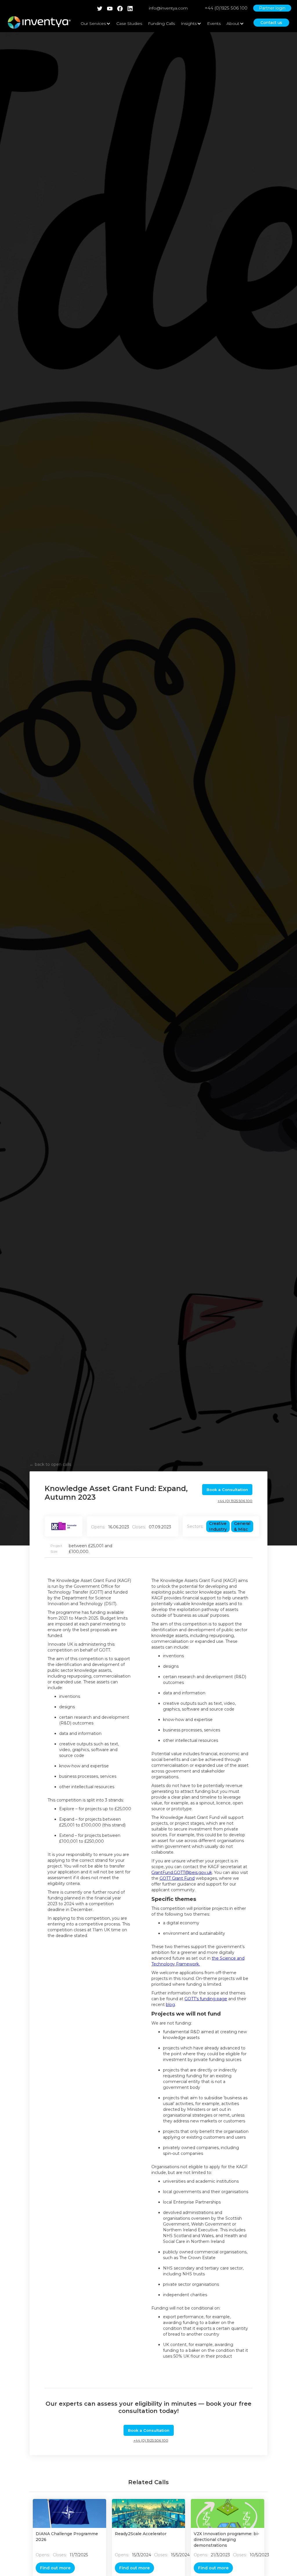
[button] (96, 23)
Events (214, 23)
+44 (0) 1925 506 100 (235, 1501)
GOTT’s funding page (206, 1999)
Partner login (272, 8)
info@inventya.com (168, 8)
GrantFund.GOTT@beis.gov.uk (182, 1872)
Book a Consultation (227, 1490)
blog (170, 2005)
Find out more (55, 2568)
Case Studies (129, 23)
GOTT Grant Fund (177, 1878)
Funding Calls (161, 23)
